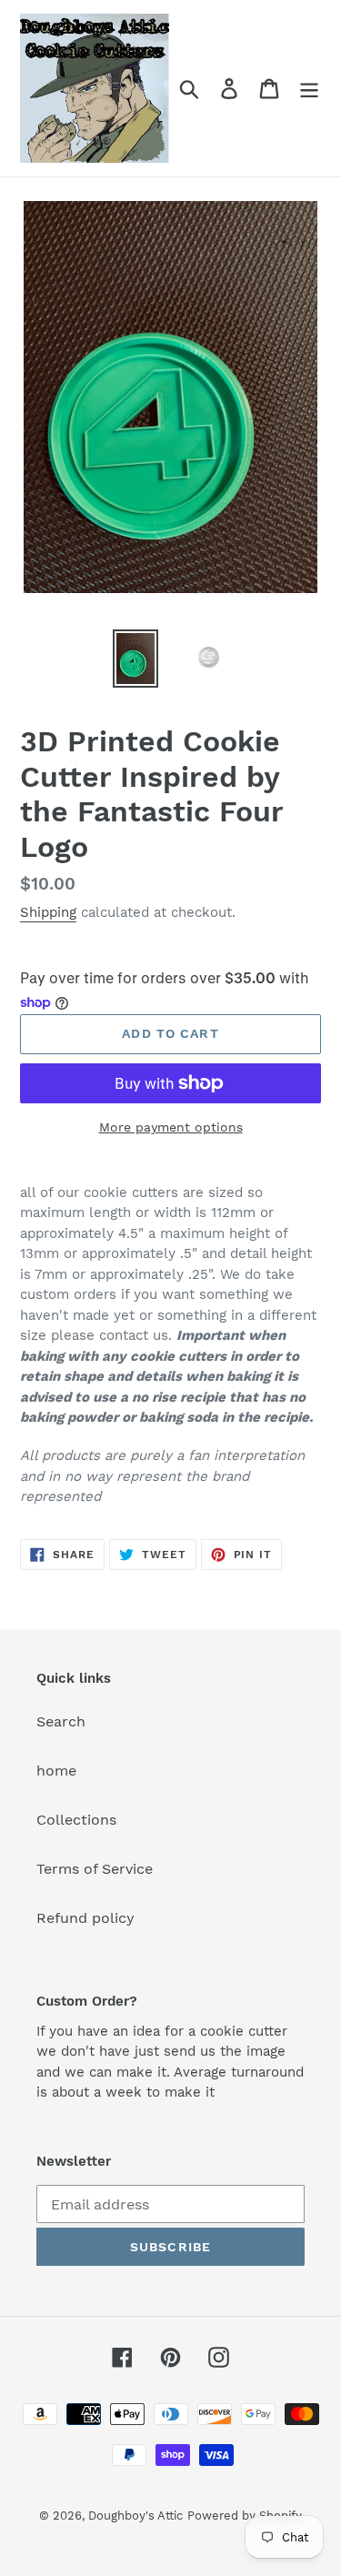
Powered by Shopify (245, 2516)
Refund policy (85, 1918)
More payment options (171, 1127)
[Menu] (309, 89)
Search (61, 1721)
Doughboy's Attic (135, 2516)
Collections (76, 1820)
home (56, 1771)
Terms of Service (95, 1869)
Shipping (48, 912)
